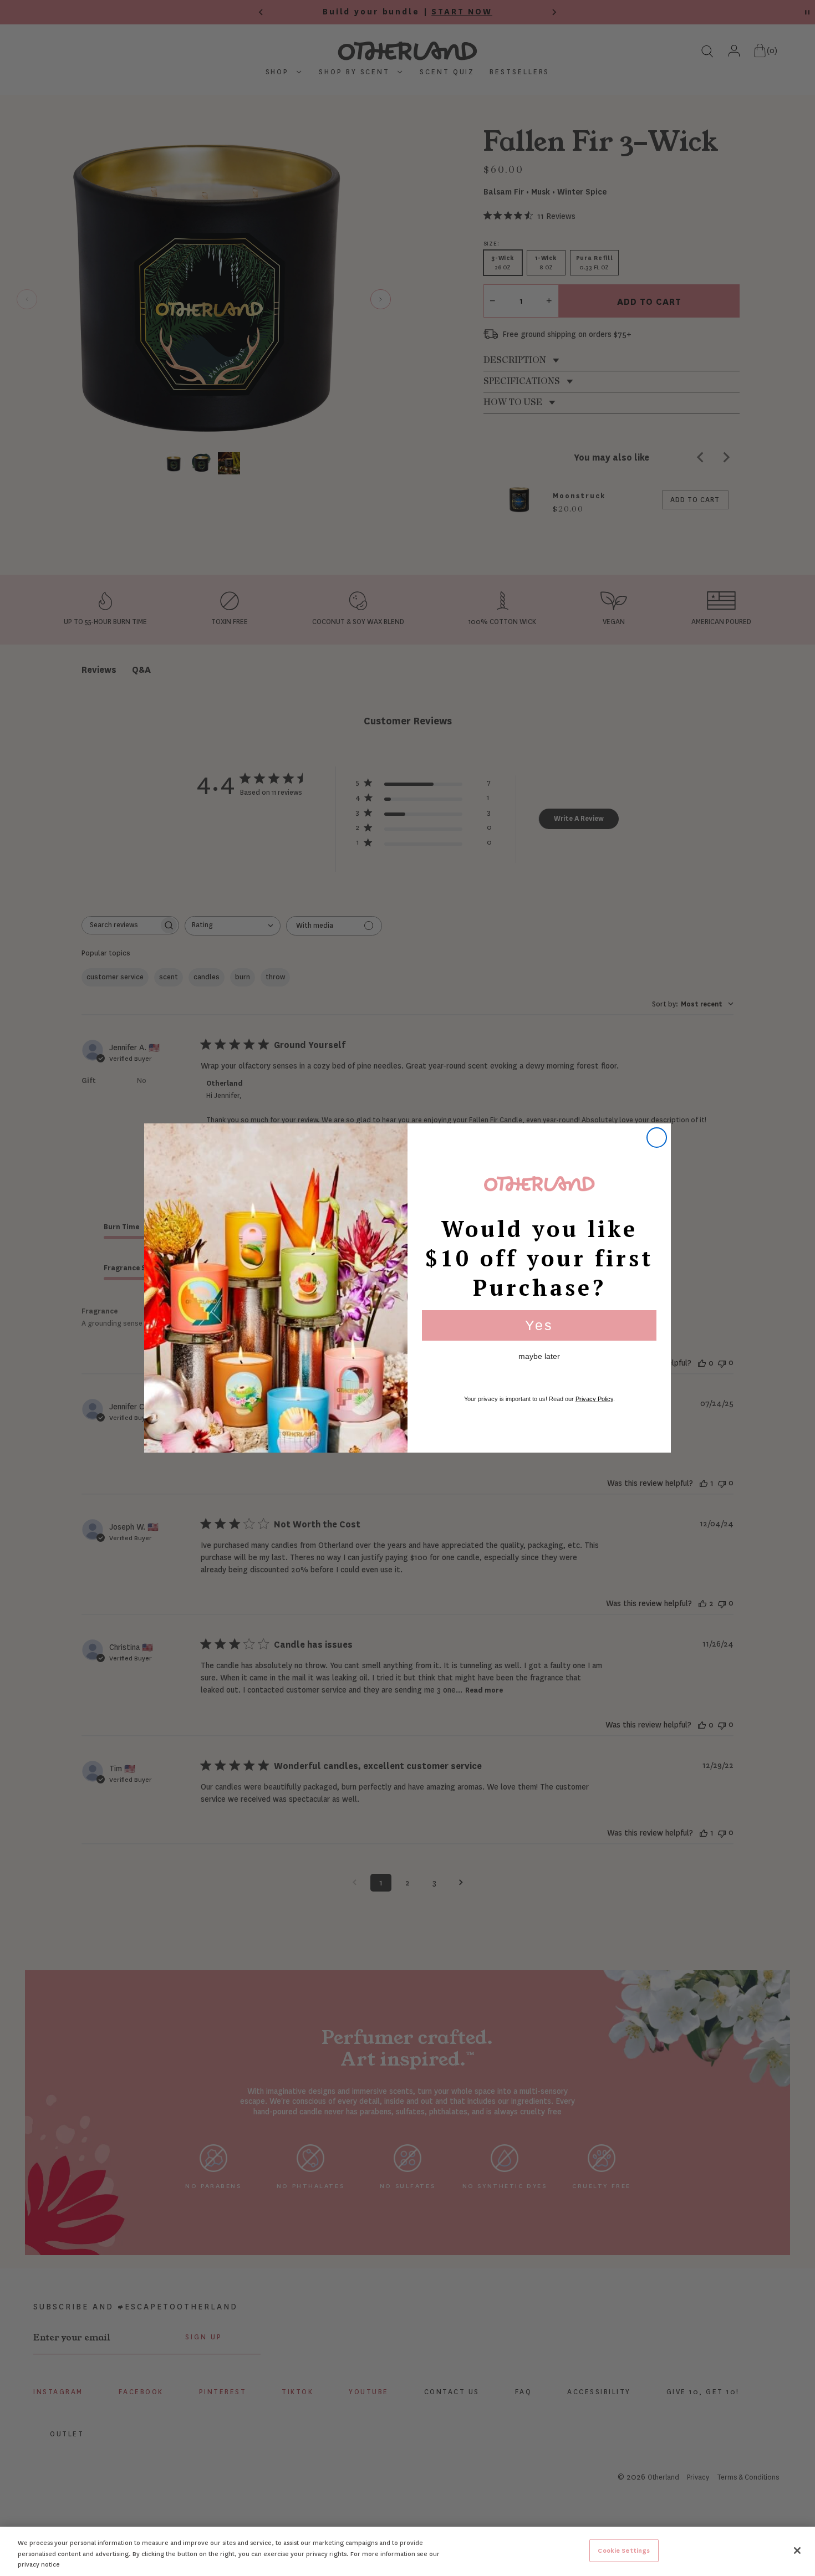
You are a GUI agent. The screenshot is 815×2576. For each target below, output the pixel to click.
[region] (407, 2551)
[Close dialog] (657, 1138)
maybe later (539, 1356)
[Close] (797, 2551)
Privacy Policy (594, 1399)
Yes (539, 1325)
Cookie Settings (624, 2550)
